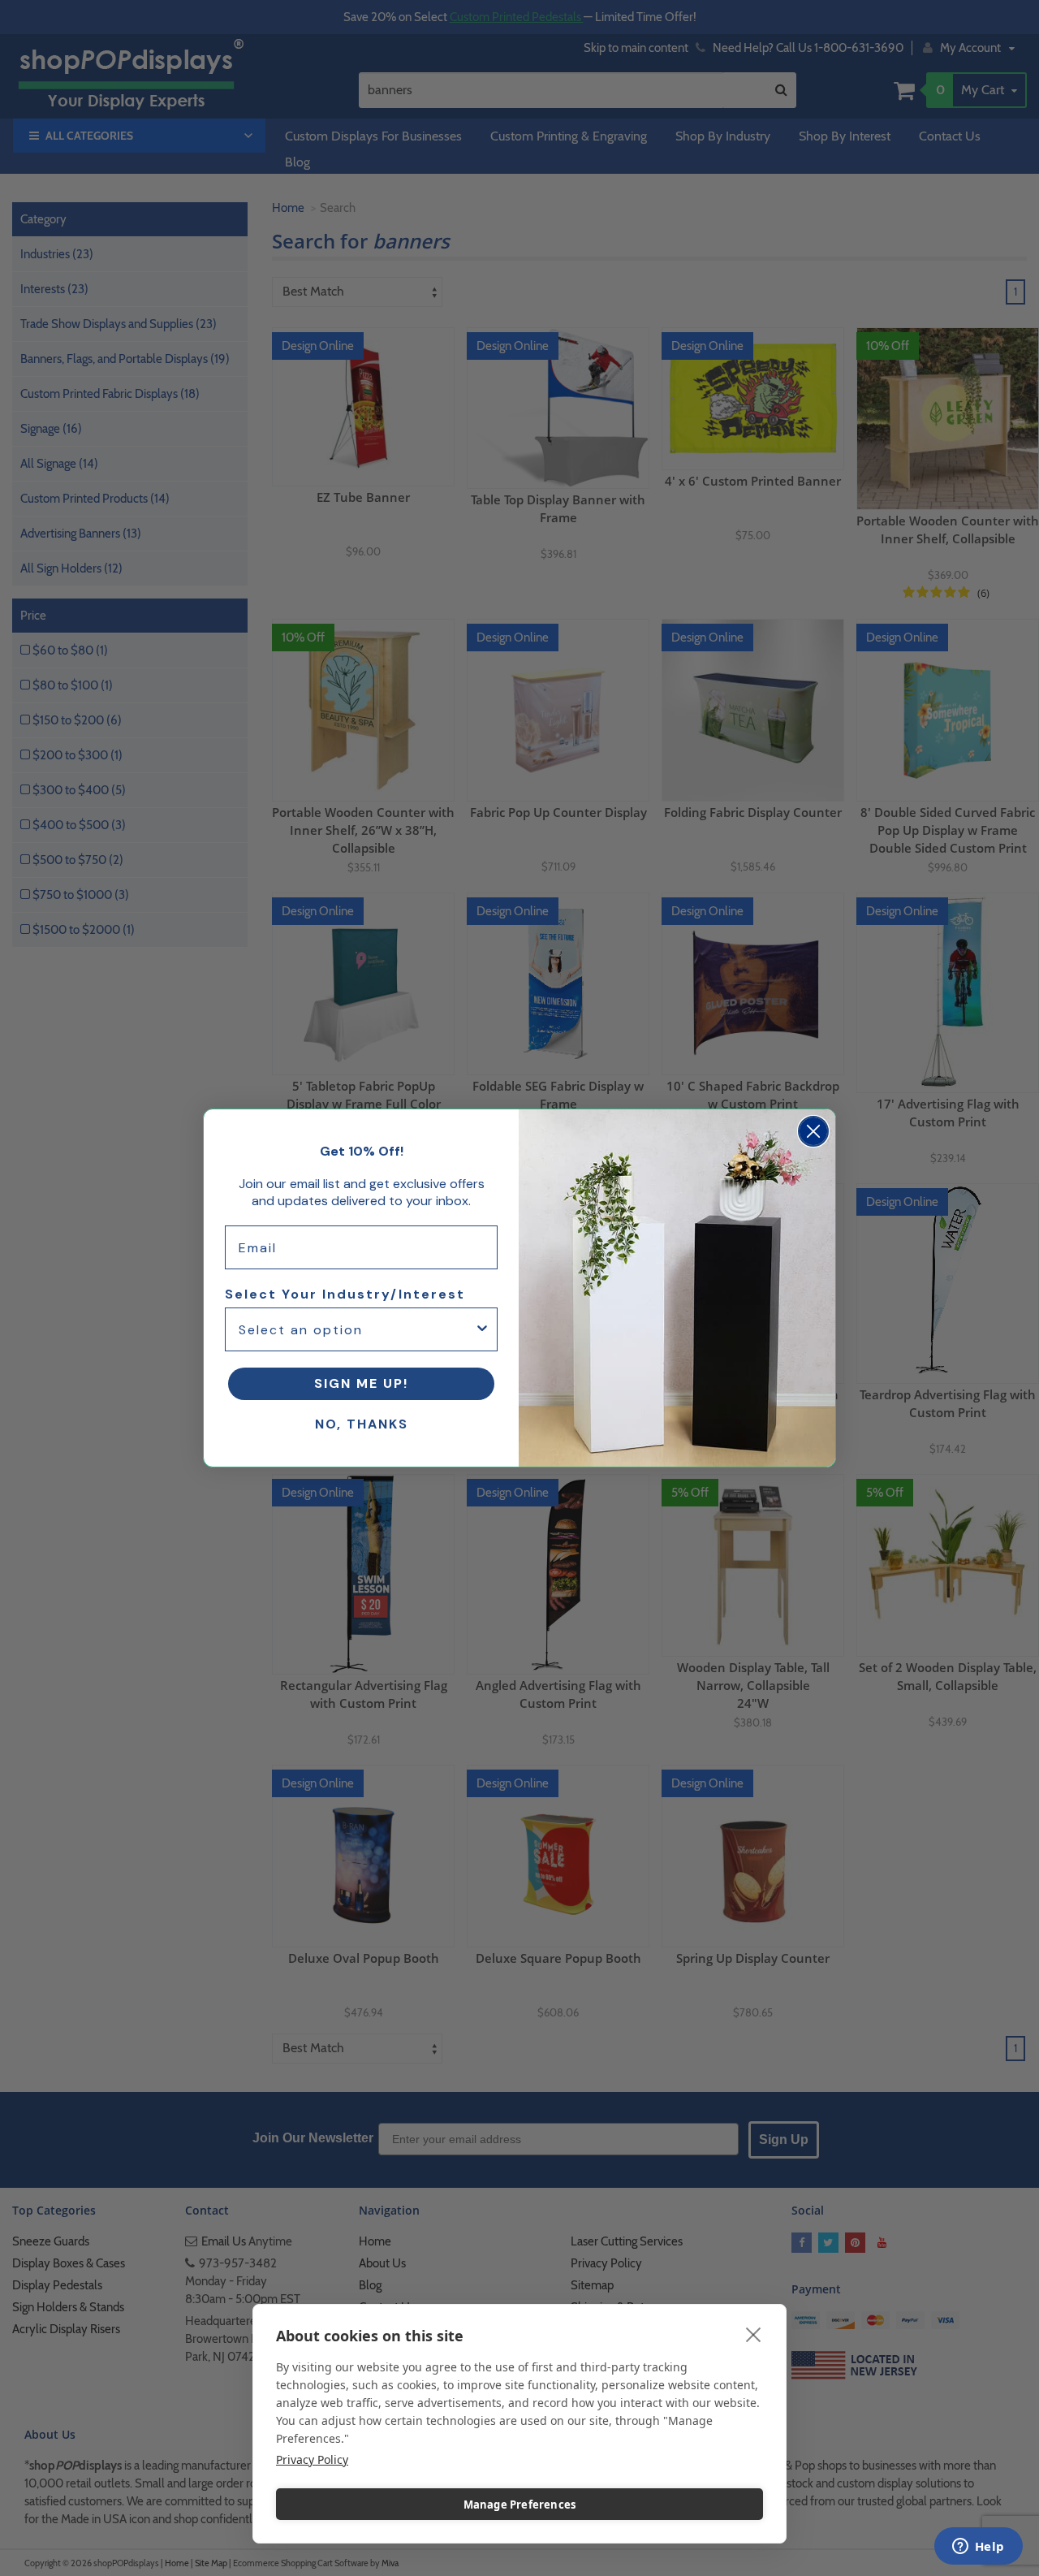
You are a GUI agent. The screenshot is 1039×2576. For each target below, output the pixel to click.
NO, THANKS (362, 1424)
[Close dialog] (813, 1131)
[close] (754, 2334)
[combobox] (356, 1329)
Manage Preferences (520, 2505)
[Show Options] (482, 1329)
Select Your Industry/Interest (345, 1294)
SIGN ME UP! (361, 1383)
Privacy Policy (312, 2459)
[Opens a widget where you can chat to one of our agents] (978, 2548)
